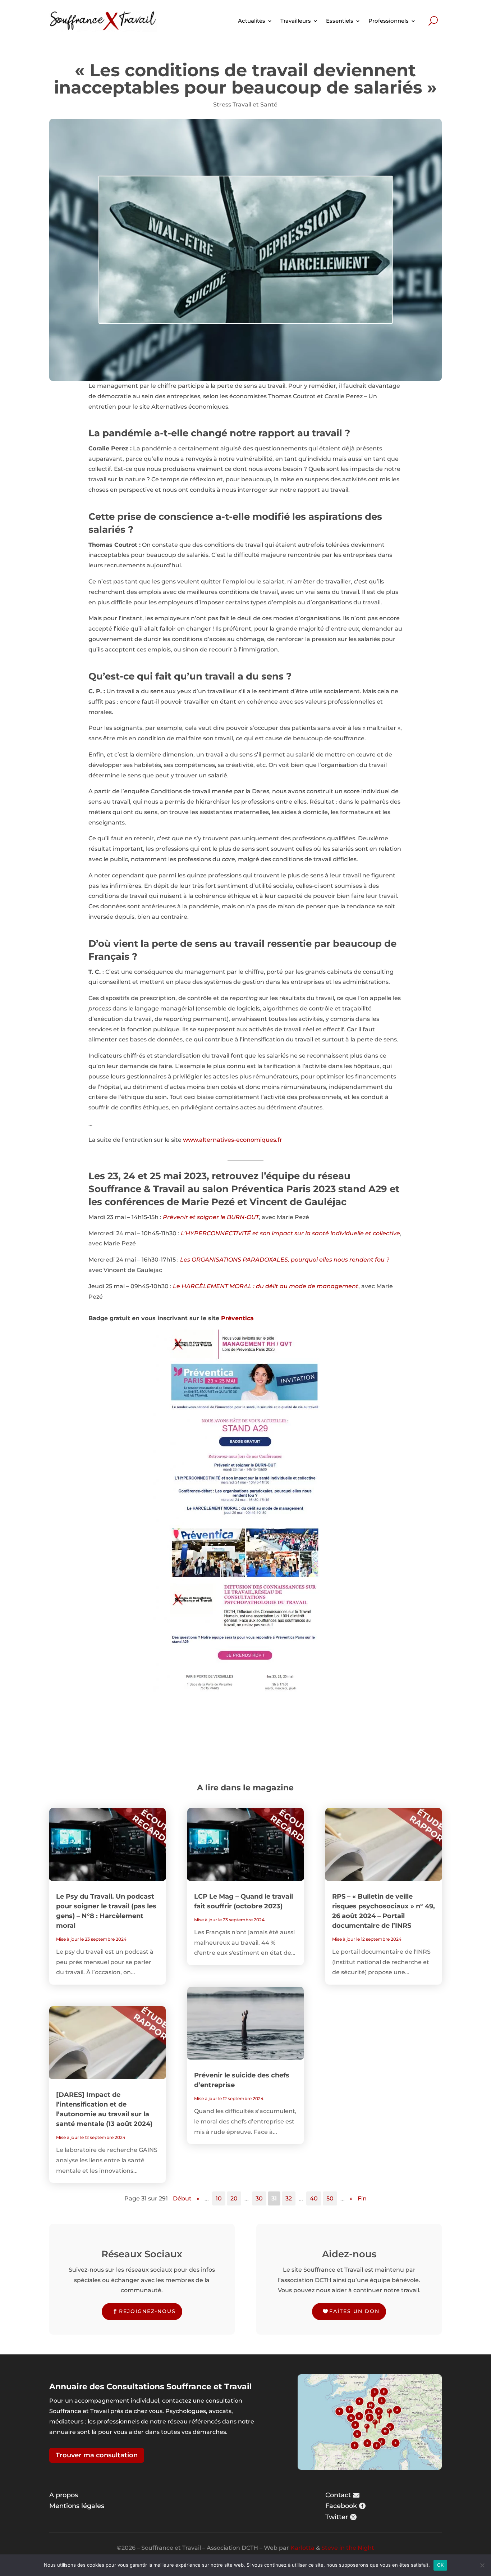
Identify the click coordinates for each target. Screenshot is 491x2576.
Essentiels (340, 21)
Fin (362, 2198)
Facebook (341, 2506)
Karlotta (302, 2548)
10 (219, 2198)
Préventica (237, 1318)
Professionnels (389, 21)
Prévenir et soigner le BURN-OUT (211, 1217)
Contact (338, 2495)
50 (330, 2198)
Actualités (252, 21)
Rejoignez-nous (147, 2311)
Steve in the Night (348, 2548)
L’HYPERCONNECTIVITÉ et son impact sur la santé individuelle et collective (290, 1233)
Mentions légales (77, 2506)
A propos (64, 2495)
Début (182, 2198)
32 (289, 2198)
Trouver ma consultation (97, 2455)
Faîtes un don (354, 2311)
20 (234, 2198)
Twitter (337, 2517)
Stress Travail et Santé (245, 105)
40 (314, 2198)
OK (440, 2565)
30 (259, 2198)
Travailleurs (296, 21)
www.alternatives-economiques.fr (233, 1140)
